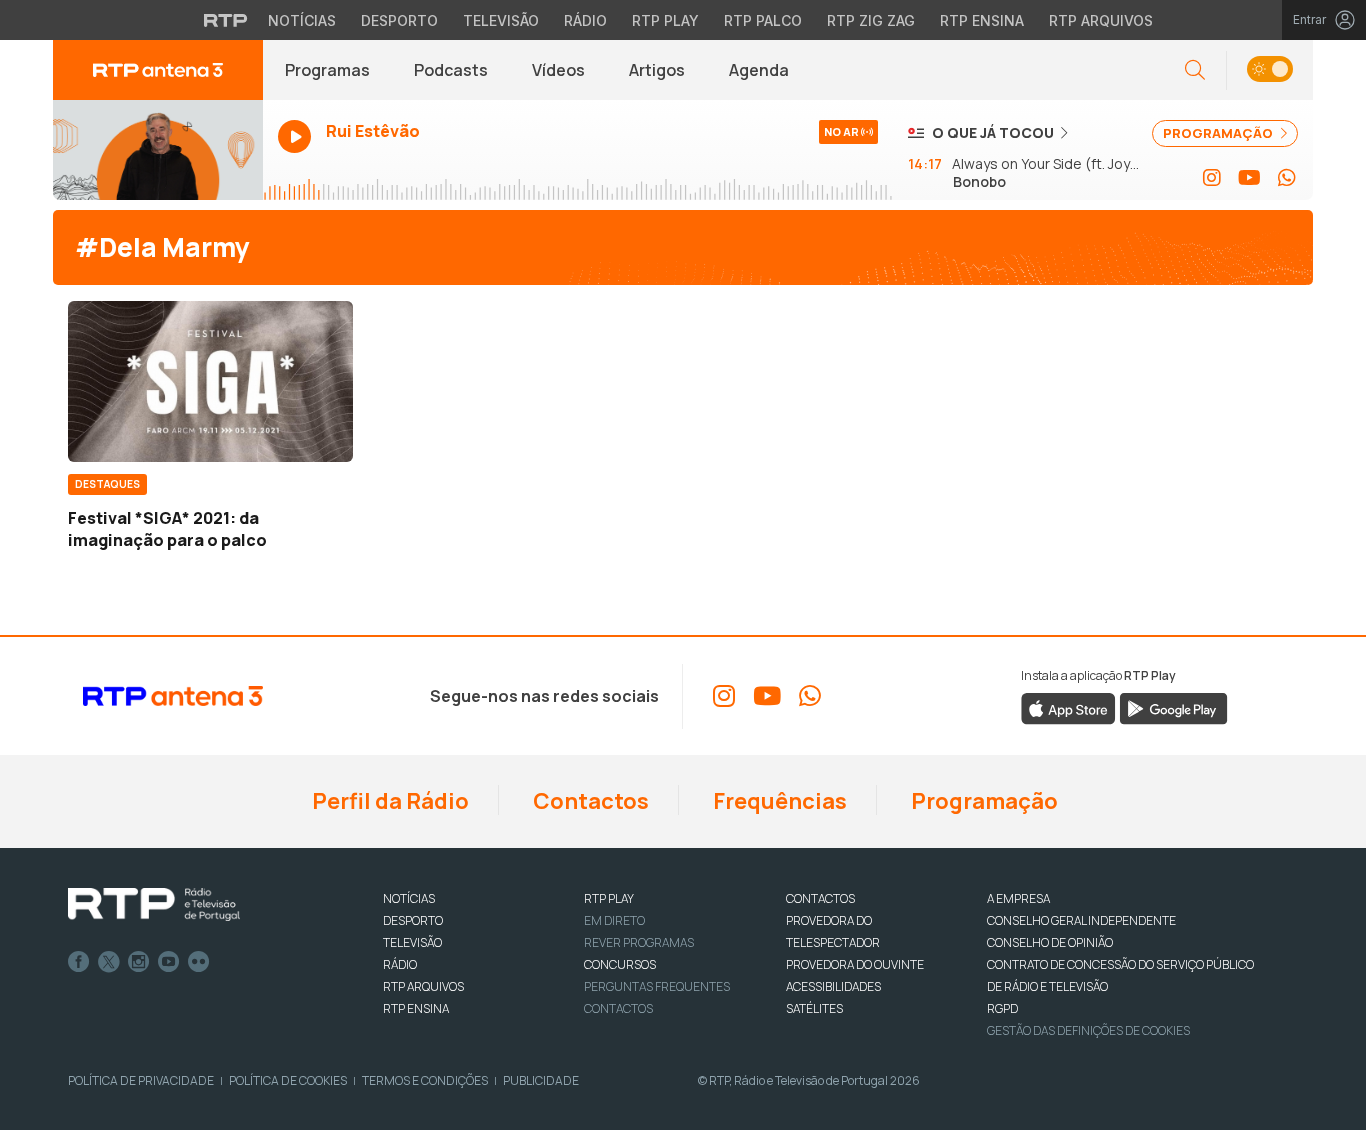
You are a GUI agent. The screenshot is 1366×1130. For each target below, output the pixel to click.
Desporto (399, 20)
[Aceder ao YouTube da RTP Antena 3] (1249, 178)
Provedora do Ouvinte (855, 964)
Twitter (109, 962)
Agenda (759, 70)
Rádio (585, 20)
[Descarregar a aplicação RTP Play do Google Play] (1173, 707)
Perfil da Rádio (388, 801)
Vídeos (558, 70)
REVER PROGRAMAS (639, 942)
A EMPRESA (1018, 898)
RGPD (1002, 1008)
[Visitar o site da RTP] (226, 20)
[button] (1269, 70)
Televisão (501, 20)
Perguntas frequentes (657, 986)
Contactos (589, 801)
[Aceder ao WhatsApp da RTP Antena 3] (1287, 178)
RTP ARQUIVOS (423, 986)
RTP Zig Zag (871, 20)
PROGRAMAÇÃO (1219, 133)
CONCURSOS (620, 964)
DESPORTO (413, 920)
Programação (982, 801)
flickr (199, 962)
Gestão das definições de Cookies (1088, 1030)
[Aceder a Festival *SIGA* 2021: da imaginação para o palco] (210, 381)
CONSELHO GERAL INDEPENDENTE (1081, 920)
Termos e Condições (425, 1080)
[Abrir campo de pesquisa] (1195, 70)
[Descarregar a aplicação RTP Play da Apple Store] (1068, 707)
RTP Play (665, 20)
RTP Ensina (982, 20)
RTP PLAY (609, 898)
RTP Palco (763, 20)
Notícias (302, 20)
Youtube (169, 962)
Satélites (814, 1008)
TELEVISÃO (412, 942)
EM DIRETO (614, 920)
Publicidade (541, 1080)
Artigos (657, 70)
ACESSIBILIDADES (833, 986)
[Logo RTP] (154, 905)
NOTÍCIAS (409, 898)
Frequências (778, 801)
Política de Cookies (288, 1080)
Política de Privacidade (141, 1080)
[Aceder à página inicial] (158, 70)
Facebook (79, 962)
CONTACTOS (820, 898)
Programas (327, 70)
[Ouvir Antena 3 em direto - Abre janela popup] (158, 150)
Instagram (139, 962)
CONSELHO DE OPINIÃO (1050, 942)
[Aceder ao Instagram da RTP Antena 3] (1212, 178)
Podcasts (451, 70)
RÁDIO (400, 964)
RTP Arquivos (1101, 20)
